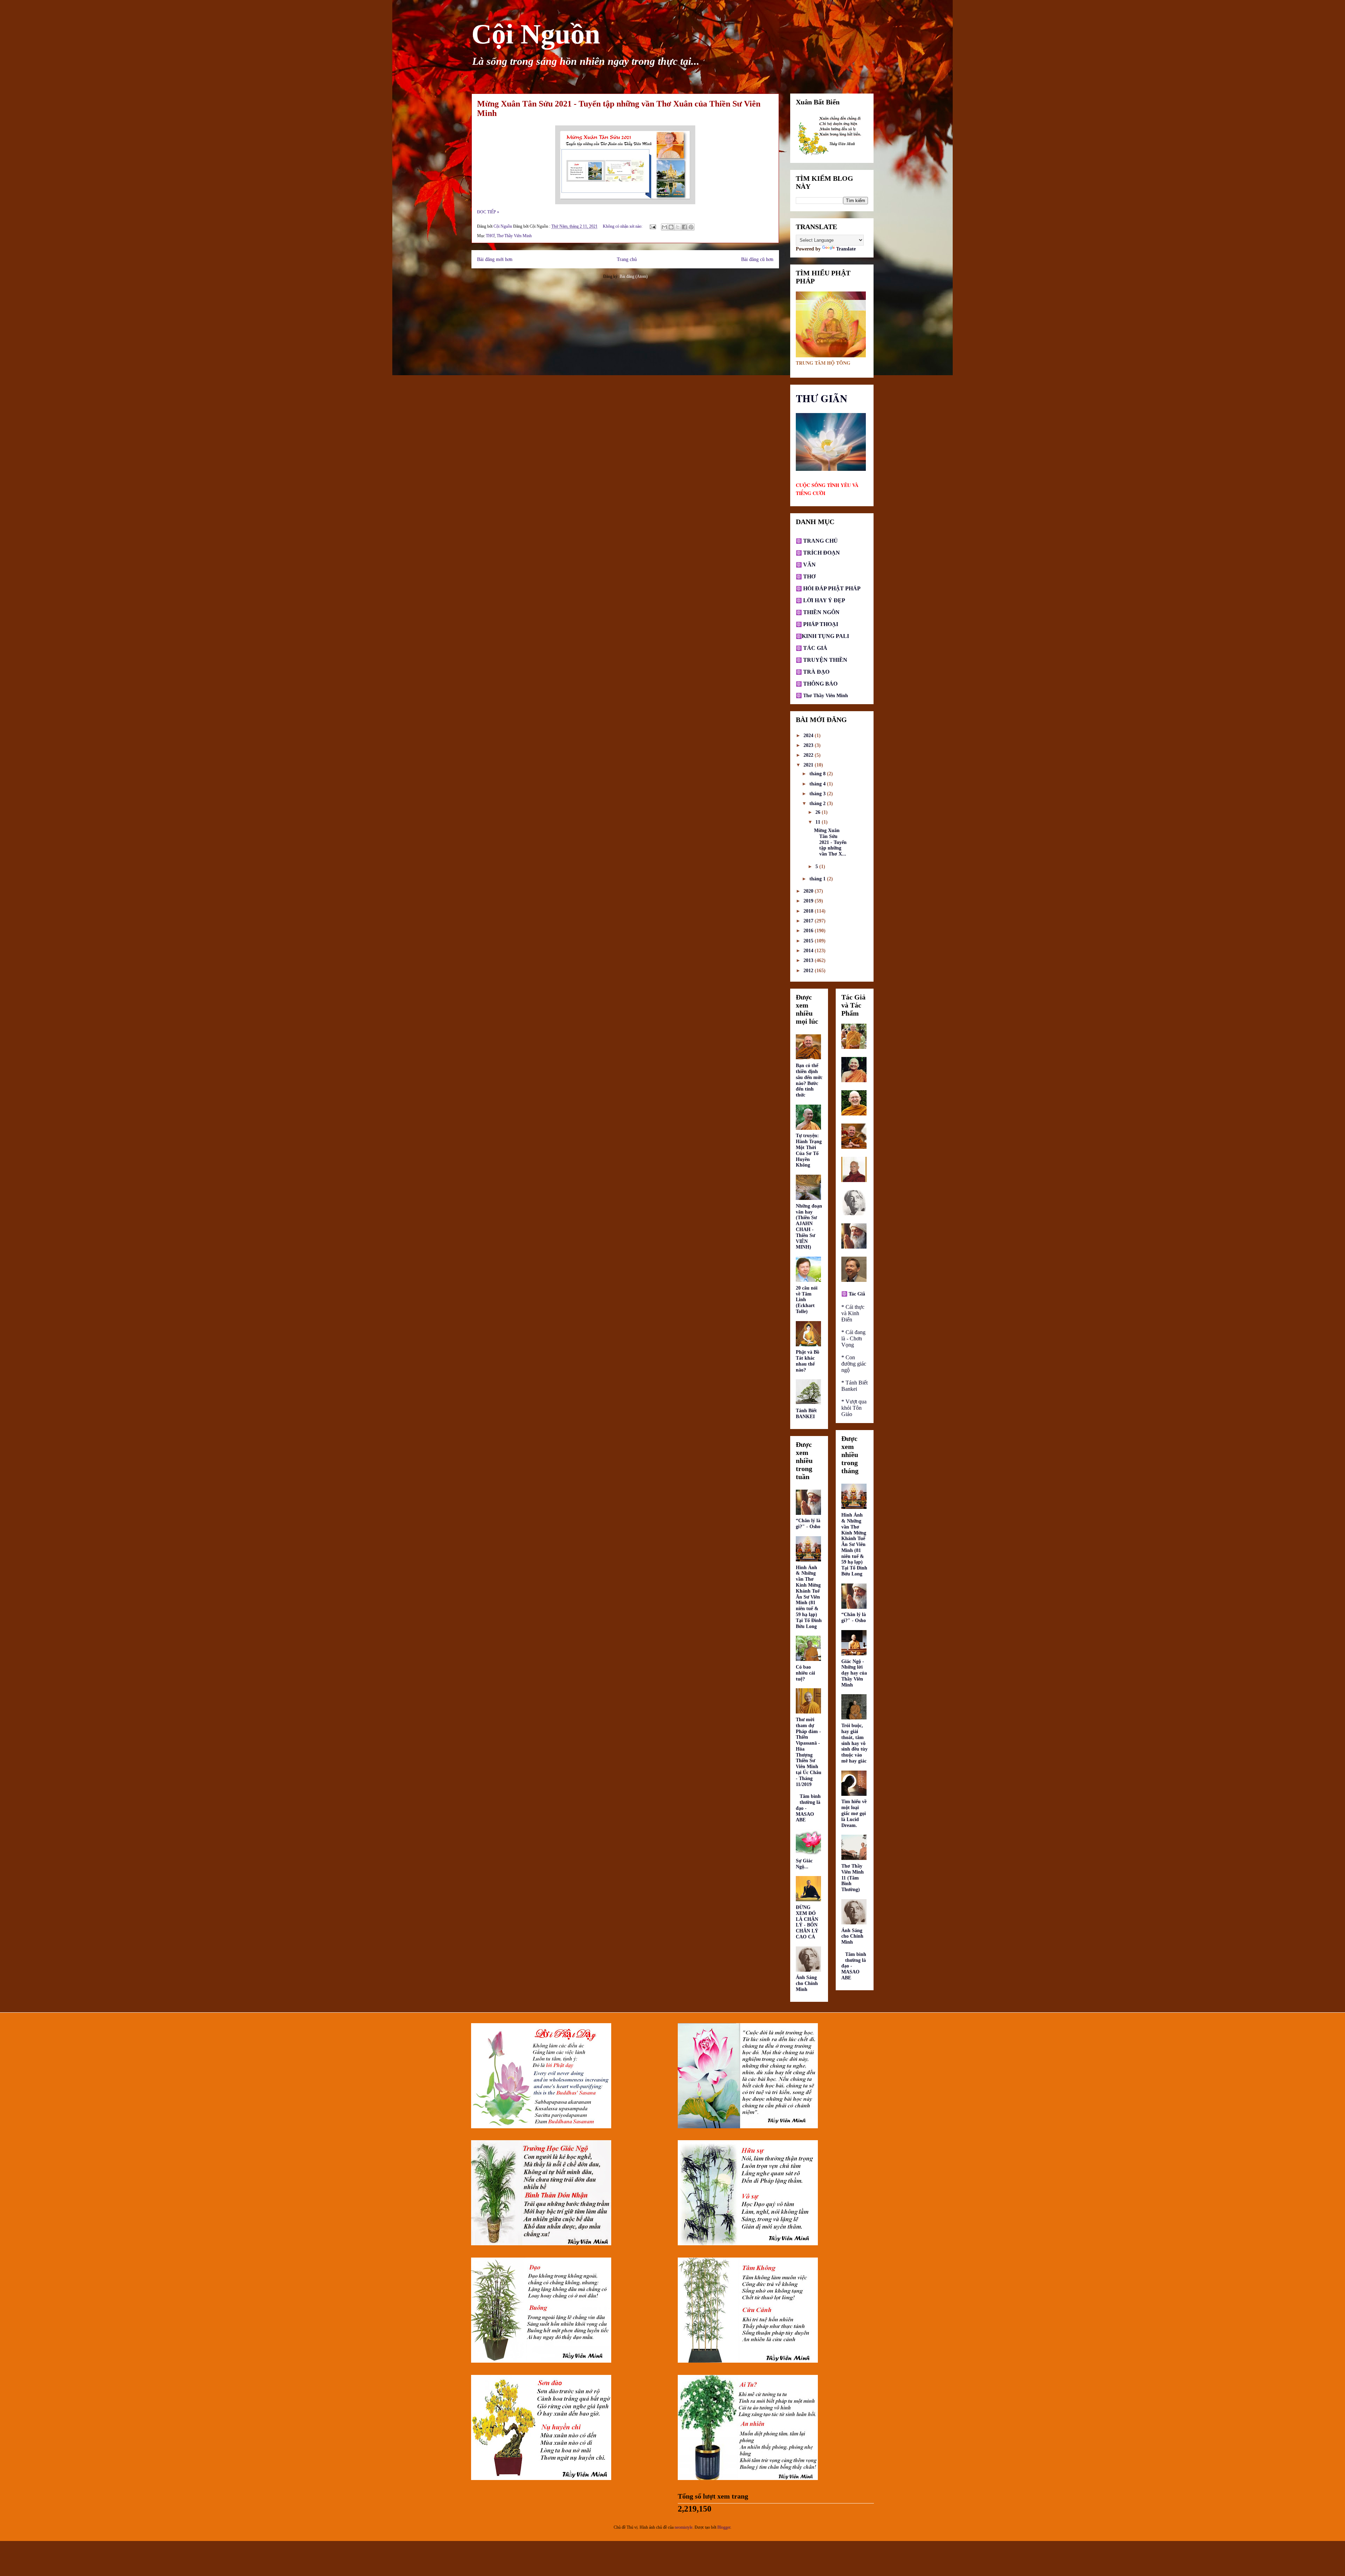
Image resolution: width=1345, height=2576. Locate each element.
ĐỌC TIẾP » (488, 212)
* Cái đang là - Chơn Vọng (853, 1338)
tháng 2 (818, 803)
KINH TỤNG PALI (825, 636)
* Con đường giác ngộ (854, 1364)
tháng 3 (818, 794)
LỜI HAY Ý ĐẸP (824, 600)
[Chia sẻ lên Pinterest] (691, 227)
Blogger (724, 2527)
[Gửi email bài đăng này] (664, 227)
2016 (809, 931)
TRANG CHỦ (820, 541)
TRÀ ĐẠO (816, 672)
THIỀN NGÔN (821, 612)
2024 (809, 736)
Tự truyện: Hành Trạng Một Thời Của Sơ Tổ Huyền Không (809, 1150)
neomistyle (684, 2527)
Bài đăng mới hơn (495, 259)
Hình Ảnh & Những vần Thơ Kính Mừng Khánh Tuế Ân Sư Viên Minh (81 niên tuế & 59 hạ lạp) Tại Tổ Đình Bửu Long (809, 1597)
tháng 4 (818, 784)
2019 (809, 901)
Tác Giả (857, 1294)
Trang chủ (627, 259)
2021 (809, 765)
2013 (809, 960)
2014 (809, 951)
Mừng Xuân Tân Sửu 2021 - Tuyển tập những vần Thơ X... (830, 842)
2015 (809, 941)
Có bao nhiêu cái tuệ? (805, 1673)
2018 (809, 911)
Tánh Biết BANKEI (806, 1414)
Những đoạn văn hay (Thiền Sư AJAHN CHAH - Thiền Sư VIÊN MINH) (809, 1227)
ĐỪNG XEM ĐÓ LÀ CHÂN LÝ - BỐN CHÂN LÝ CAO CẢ (807, 1922)
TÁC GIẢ (815, 648)
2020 (809, 891)
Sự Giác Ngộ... (804, 1864)
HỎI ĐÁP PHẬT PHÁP (832, 588)
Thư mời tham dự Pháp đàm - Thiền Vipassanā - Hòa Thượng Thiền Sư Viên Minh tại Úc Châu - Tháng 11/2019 (809, 1752)
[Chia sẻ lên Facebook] (684, 227)
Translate (846, 249)
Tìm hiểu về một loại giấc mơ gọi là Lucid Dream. (854, 1813)
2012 (809, 971)
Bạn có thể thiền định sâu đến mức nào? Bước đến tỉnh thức (809, 1080)
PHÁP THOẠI (820, 624)
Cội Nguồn (536, 34)
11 (819, 822)
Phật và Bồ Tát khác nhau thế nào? (808, 1361)
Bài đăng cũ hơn (757, 259)
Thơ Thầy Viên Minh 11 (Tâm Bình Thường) (853, 1878)
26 (819, 812)
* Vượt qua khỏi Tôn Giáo (854, 1408)
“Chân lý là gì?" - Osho (808, 1524)
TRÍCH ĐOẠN (821, 553)
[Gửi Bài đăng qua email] (652, 226)
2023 (809, 745)
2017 (809, 921)
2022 (809, 755)
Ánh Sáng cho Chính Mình (807, 1983)
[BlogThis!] (671, 227)
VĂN (809, 565)
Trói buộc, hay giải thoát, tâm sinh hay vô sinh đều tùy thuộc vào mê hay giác (854, 1743)
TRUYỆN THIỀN (825, 660)
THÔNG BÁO (820, 684)
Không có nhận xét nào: (623, 226)
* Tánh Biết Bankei (854, 1386)
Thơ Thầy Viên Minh (514, 236)
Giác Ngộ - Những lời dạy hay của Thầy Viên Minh (854, 1673)
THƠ (490, 236)
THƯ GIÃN (822, 398)
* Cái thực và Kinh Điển (853, 1313)
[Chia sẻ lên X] (678, 227)
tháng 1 (818, 879)
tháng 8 (818, 774)
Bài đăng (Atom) (634, 276)
